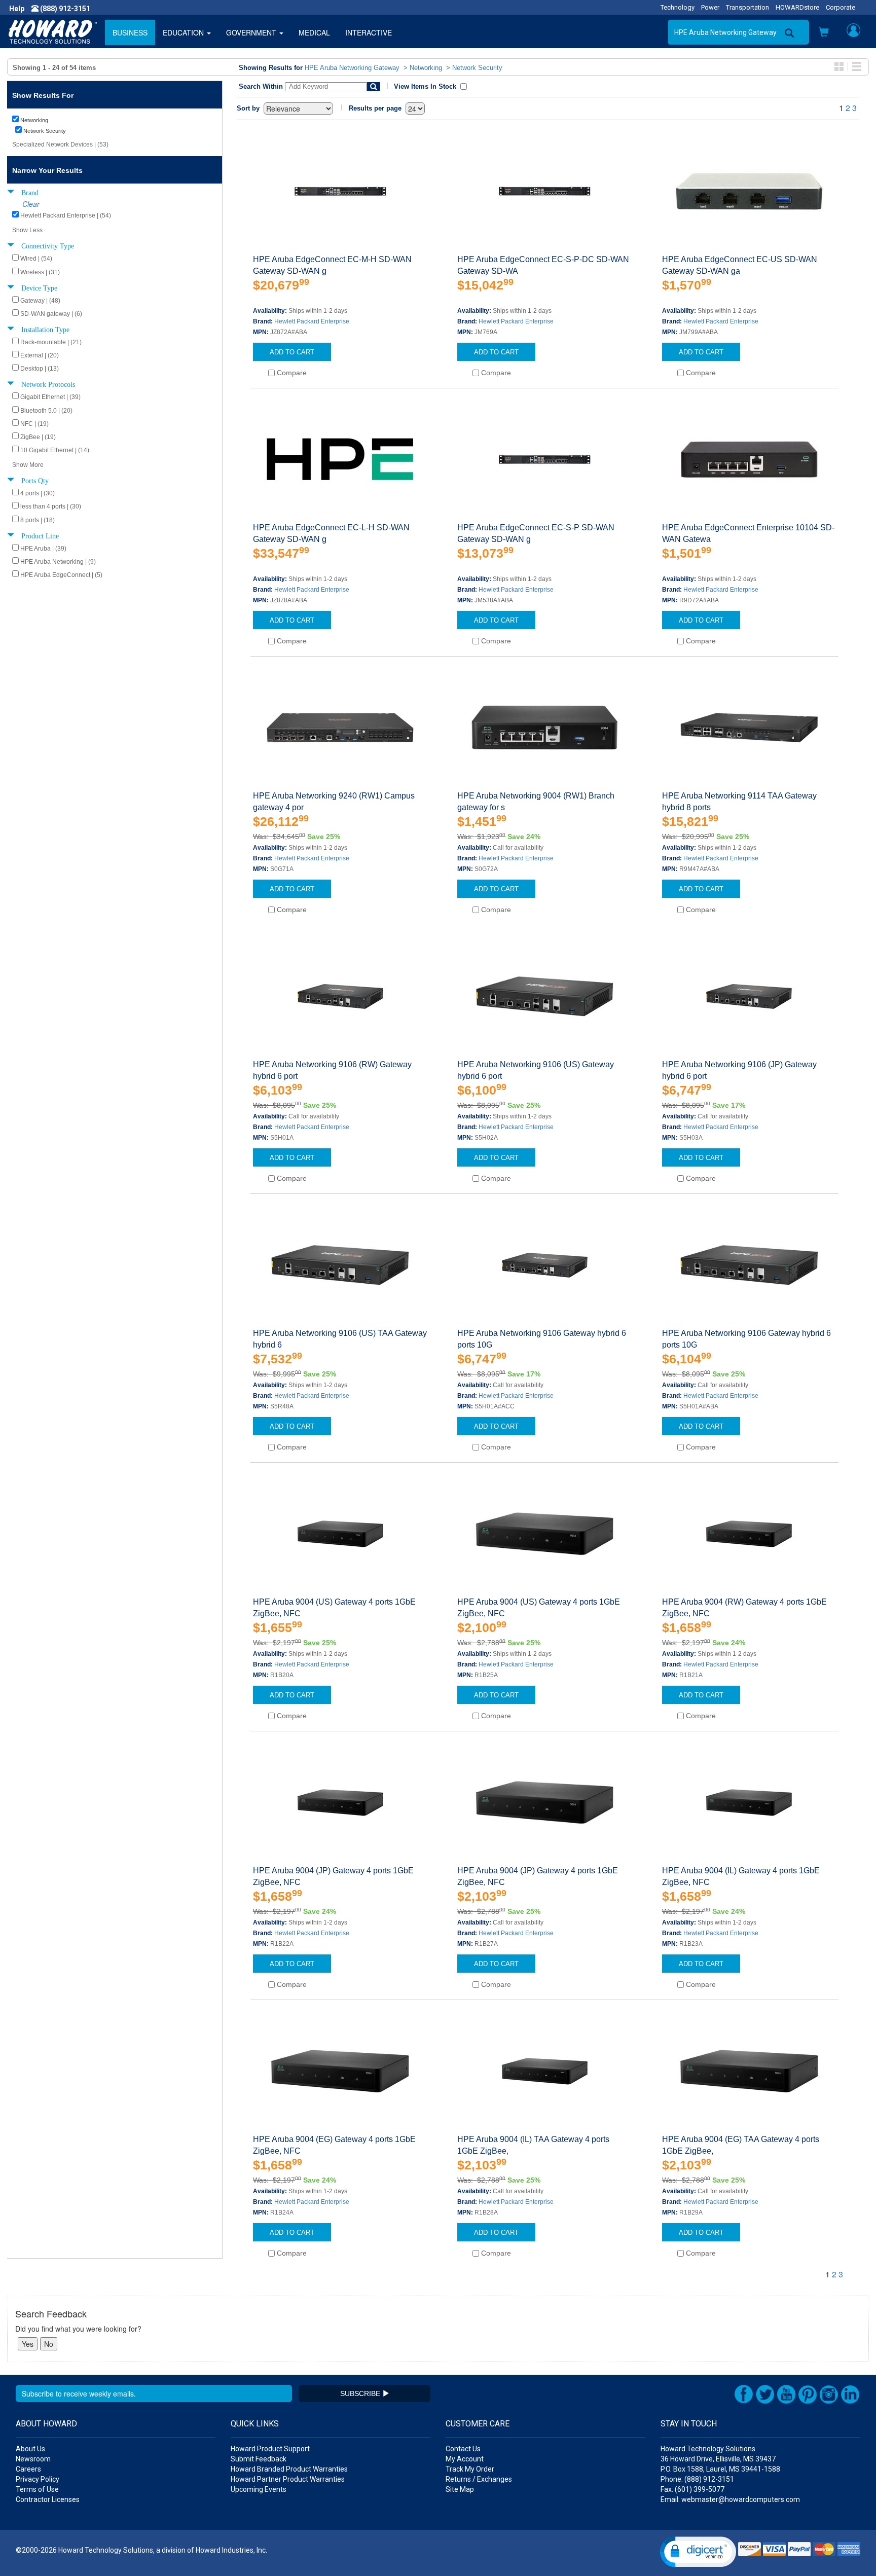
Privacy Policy (38, 2479)
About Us (30, 2449)
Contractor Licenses (48, 2499)
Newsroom (33, 2459)
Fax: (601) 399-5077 (692, 2489)
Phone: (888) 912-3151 (697, 2479)
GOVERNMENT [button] (252, 32)
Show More (28, 465)
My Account (465, 2459)
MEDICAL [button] (314, 32)
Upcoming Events (259, 2489)
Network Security (477, 68)
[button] (824, 33)
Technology (678, 7)
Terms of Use (37, 2489)
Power (710, 7)
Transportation (747, 7)
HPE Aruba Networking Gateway (352, 68)
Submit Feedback (259, 2459)
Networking (426, 68)
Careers (28, 2469)
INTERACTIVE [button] (369, 32)
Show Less (27, 230)
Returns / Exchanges (479, 2479)
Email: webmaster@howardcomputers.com (730, 2499)
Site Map (460, 2489)
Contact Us (463, 2449)
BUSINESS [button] (130, 32)
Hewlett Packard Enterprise (312, 321)
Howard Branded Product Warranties (289, 2469)
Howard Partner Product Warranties (288, 2479)
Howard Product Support (270, 2449)
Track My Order (470, 2469)
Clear (31, 204)
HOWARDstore (797, 7)
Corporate (841, 7)
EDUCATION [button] (184, 32)
